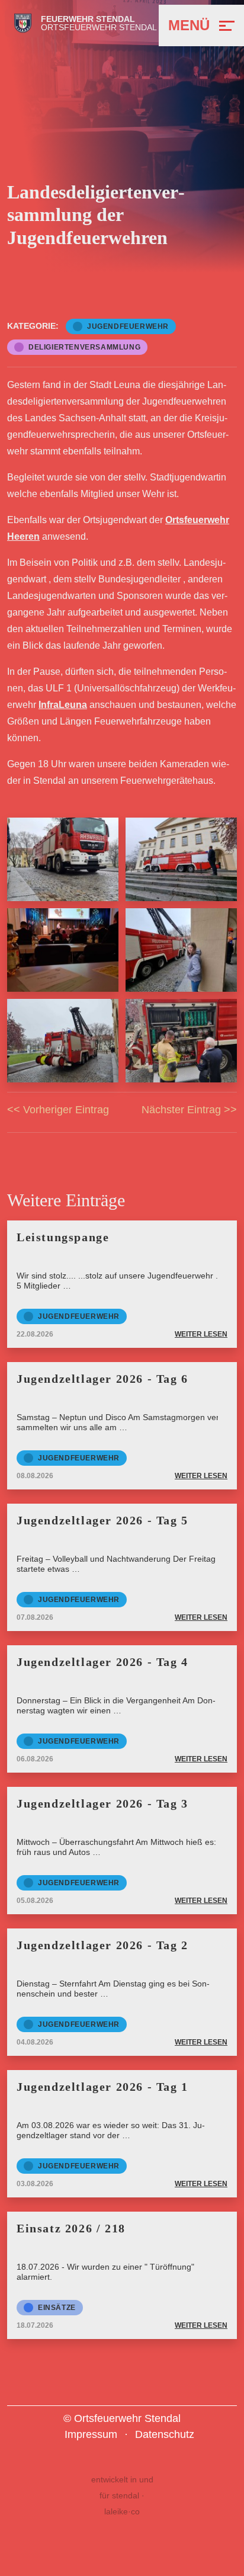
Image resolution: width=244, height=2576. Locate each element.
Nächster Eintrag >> (189, 1110)
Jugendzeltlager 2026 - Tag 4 (102, 1662)
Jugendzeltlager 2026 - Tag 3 (102, 1803)
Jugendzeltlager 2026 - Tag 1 (102, 2087)
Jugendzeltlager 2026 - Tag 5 (102, 1520)
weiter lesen (201, 1334)
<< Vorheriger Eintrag (58, 1110)
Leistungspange (63, 1237)
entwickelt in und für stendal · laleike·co (122, 2495)
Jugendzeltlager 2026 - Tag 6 (102, 1379)
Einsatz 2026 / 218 (71, 2228)
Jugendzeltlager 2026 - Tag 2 (102, 1945)
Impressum (91, 2434)
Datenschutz (165, 2434)
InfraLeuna (63, 705)
